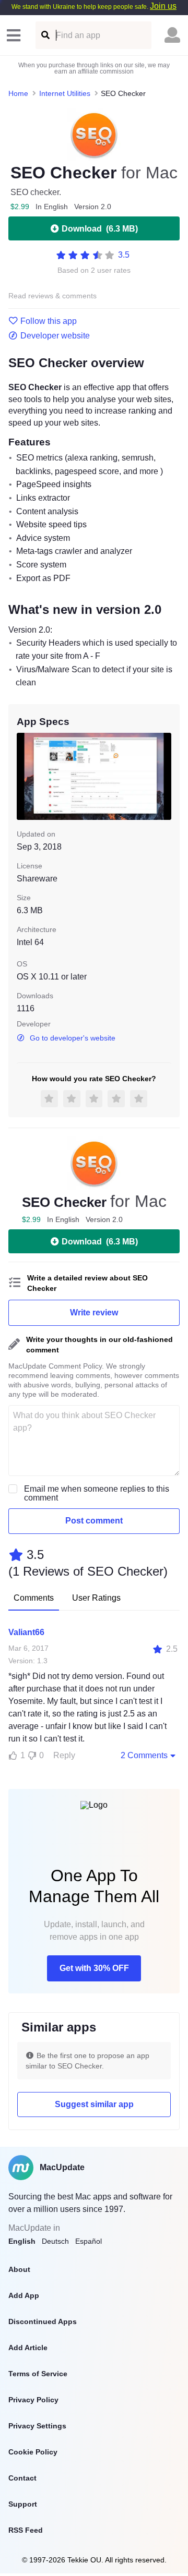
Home (18, 93)
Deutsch (55, 2241)
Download (100, 229)
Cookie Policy (33, 2452)
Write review (94, 1313)
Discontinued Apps (43, 2321)
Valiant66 (26, 1632)
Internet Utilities (65, 93)
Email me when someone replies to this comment (97, 1493)
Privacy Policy (33, 2400)
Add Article (28, 2348)
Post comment (94, 1521)
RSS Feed (26, 2530)
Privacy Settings (37, 2426)
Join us (163, 6)
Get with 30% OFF (94, 1968)
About (19, 2269)
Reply (64, 1755)
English (22, 2241)
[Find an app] (45, 35)
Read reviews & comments (52, 296)
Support (23, 2504)
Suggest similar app (94, 2104)
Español (89, 2241)
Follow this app (49, 321)
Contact (22, 2478)
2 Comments (144, 1755)
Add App (24, 2295)
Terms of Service (38, 2374)
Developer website (55, 336)
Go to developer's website (73, 1038)
